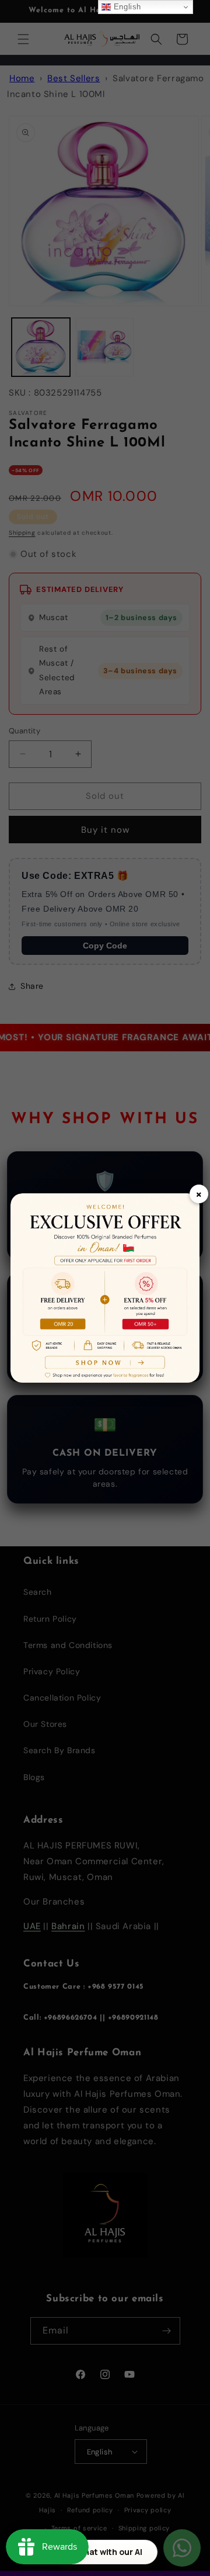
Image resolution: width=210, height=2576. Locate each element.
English (126, 7)
